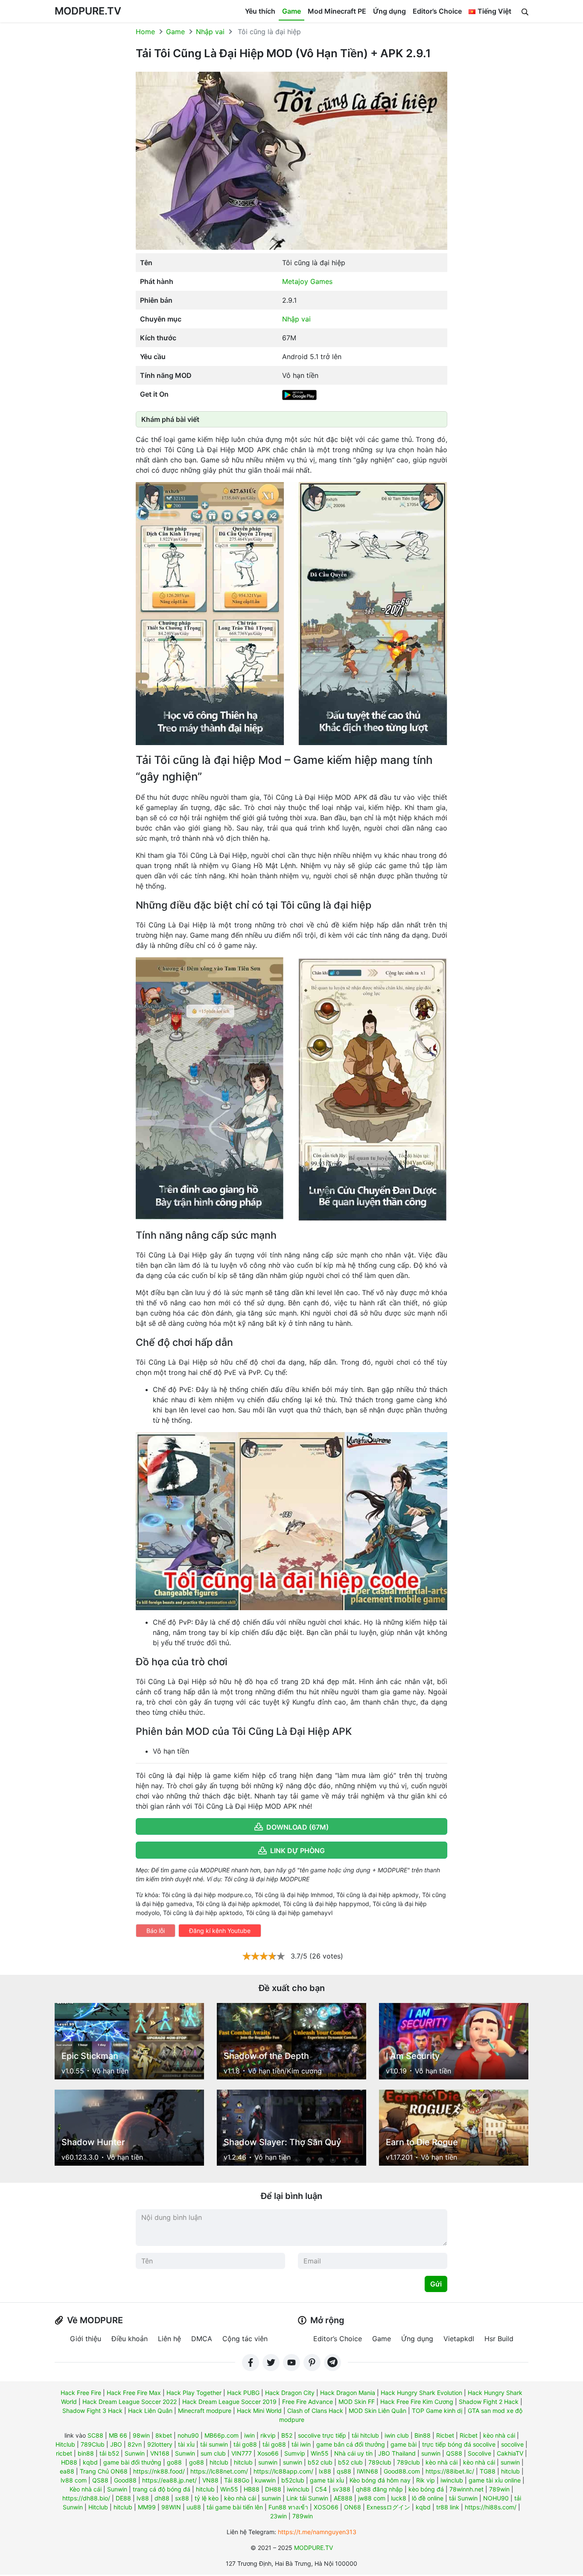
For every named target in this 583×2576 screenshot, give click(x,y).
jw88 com (372, 2498)
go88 (174, 2462)
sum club (213, 2453)
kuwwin (265, 2480)
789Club (93, 2444)
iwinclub (452, 2480)
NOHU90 (496, 2498)
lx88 (325, 2471)
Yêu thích (260, 11)
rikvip (268, 2435)
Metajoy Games (307, 281)
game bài (404, 2444)
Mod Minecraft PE (337, 11)
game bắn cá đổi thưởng (351, 2444)
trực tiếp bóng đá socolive (459, 2444)
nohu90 (188, 2435)
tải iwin (301, 2444)
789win (499, 2489)
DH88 (273, 2489)
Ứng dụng (389, 11)
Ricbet (445, 2435)
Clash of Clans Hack (315, 2411)
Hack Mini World (259, 2411)
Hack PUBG (243, 2393)
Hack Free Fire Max (134, 2393)
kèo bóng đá (426, 2489)
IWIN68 (367, 2471)
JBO (116, 2444)
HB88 (252, 2489)
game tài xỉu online (495, 2480)
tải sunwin (214, 2444)
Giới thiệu (86, 2339)
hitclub (219, 2462)
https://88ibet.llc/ (450, 2471)
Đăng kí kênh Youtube (220, 1931)
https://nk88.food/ (159, 2471)
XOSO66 (326, 2507)
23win (278, 2516)
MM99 (147, 2507)
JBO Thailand (397, 2453)
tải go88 (245, 2444)
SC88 (95, 2435)
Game (291, 11)
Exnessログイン (388, 2507)
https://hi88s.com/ (491, 2507)
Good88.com (402, 2471)
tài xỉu (186, 2444)
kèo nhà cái (499, 2435)
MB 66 (118, 2435)
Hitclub (65, 2444)
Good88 (125, 2480)
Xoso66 (268, 2453)
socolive (512, 2444)
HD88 (69, 2462)
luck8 (399, 2498)
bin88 (86, 2453)
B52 (287, 2435)
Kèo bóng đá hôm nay (380, 2480)
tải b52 (109, 2453)
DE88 (123, 2498)
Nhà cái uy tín (353, 2453)
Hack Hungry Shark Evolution (421, 2393)
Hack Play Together (194, 2393)
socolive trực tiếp (322, 2435)
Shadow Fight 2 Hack (489, 2402)
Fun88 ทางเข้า (288, 2507)
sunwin (431, 2453)
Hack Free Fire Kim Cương (417, 2402)
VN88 (210, 2480)
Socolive (480, 2453)
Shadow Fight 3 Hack (92, 2411)
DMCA (202, 2339)
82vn (135, 2444)
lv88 (143, 2498)
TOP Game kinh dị (437, 2411)
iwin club (397, 2435)
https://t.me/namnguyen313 (317, 2532)
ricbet (64, 2453)
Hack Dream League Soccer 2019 (229, 2402)
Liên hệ (169, 2339)
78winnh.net (466, 2489)
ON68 (353, 2507)
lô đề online (428, 2498)
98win (141, 2435)
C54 (321, 2489)
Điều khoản (130, 2339)
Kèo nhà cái (86, 2489)
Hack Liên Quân (150, 2411)
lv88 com (74, 2480)
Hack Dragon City (290, 2393)
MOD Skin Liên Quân (377, 2411)
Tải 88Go (237, 2480)
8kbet (164, 2435)
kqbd (90, 2462)
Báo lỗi (156, 1931)
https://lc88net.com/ (219, 2471)
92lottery (160, 2444)
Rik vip (426, 2480)
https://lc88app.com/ (283, 2471)
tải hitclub (365, 2435)
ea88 (67, 2471)
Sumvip (295, 2453)
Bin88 (423, 2435)
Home (145, 32)
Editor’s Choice (437, 11)
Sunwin (135, 2453)
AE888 (343, 2498)
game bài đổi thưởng (132, 2462)
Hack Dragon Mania (348, 2393)
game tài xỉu (327, 2480)
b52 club (320, 2462)
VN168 (160, 2453)
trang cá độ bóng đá (162, 2489)
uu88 (194, 2507)
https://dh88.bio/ (86, 2498)
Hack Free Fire (81, 2393)
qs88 (344, 2471)
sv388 (341, 2489)
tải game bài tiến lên (235, 2507)
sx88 (182, 2498)
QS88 (454, 2453)
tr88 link (448, 2507)
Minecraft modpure (205, 2411)
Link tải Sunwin (307, 2498)
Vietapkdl (459, 2339)
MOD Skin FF (357, 2402)
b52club (293, 2480)
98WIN (171, 2507)
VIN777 (242, 2453)
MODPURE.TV (88, 11)
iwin (249, 2435)
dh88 (162, 2498)
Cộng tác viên (245, 2339)
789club (380, 2462)
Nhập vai (210, 32)
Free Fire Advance (308, 2402)
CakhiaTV (510, 2453)
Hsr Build (499, 2339)
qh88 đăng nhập (379, 2489)
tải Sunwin (463, 2498)
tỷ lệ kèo (207, 2498)
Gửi (436, 2284)
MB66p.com (222, 2435)
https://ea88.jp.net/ (169, 2480)
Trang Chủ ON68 (104, 2471)
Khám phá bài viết (170, 419)
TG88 (488, 2471)
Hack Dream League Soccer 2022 (130, 2402)
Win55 (320, 2453)
